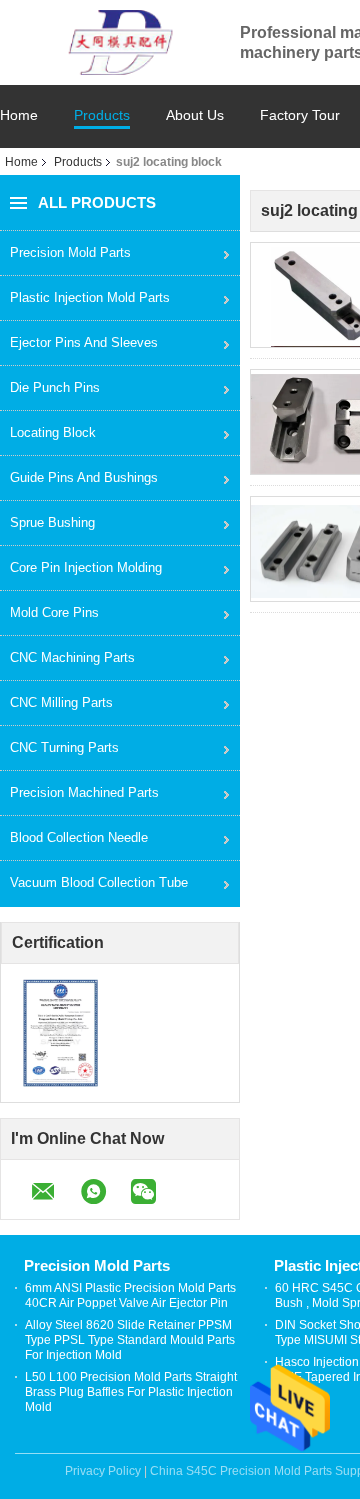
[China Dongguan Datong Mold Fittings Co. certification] (60, 1033)
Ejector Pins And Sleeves (84, 342)
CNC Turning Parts (64, 747)
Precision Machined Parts (84, 792)
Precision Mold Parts (70, 252)
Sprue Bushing (52, 522)
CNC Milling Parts (61, 702)
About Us (195, 115)
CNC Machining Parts (72, 657)
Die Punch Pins (55, 387)
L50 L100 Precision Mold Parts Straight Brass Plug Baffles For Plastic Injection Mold (131, 1392)
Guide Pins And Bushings (84, 477)
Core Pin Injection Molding (86, 567)
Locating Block (53, 432)
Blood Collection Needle (79, 837)
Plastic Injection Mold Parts (90, 297)
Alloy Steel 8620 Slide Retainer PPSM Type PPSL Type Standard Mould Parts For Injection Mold (130, 1340)
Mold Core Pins (54, 612)
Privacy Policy (103, 1471)
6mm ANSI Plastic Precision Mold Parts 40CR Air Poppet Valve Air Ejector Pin (130, 1295)
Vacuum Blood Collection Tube (99, 882)
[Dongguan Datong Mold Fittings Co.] (120, 42)
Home (19, 115)
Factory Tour (300, 115)
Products (102, 115)
